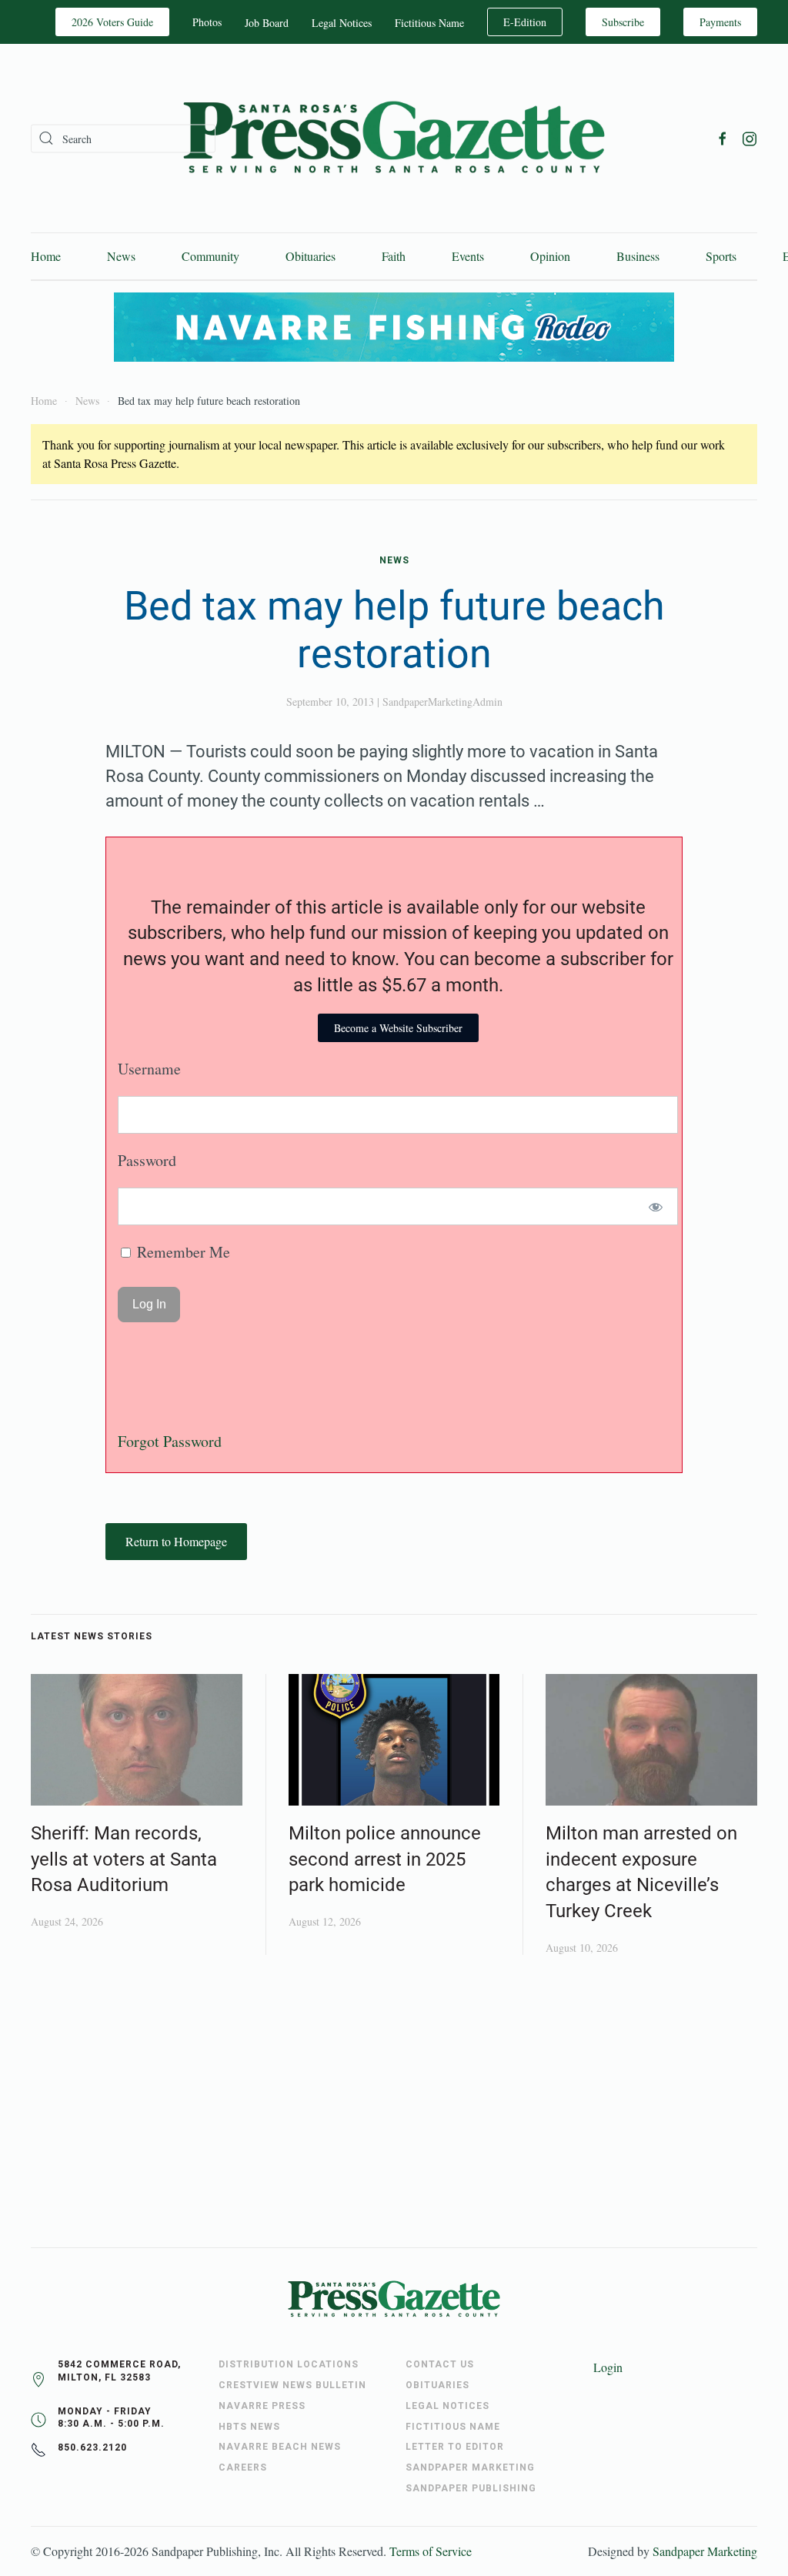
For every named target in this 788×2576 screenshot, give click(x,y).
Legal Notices (342, 23)
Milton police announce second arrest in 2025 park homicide (385, 1859)
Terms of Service (431, 2551)
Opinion (550, 256)
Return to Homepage (176, 1541)
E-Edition (525, 22)
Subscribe (623, 22)
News (121, 256)
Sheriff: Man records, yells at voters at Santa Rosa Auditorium (124, 1859)
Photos (207, 22)
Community (210, 256)
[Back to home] (394, 138)
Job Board (267, 23)
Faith (394, 256)
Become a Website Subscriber (398, 1028)
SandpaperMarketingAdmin (442, 702)
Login (608, 2367)
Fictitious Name (429, 23)
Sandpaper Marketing (705, 2551)
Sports (721, 256)
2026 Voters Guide (112, 22)
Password (147, 1160)
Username (149, 1069)
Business (638, 256)
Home (46, 256)
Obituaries (311, 256)
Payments (720, 22)
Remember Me (182, 1252)
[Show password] (656, 1206)
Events (468, 256)
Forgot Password (170, 1441)
